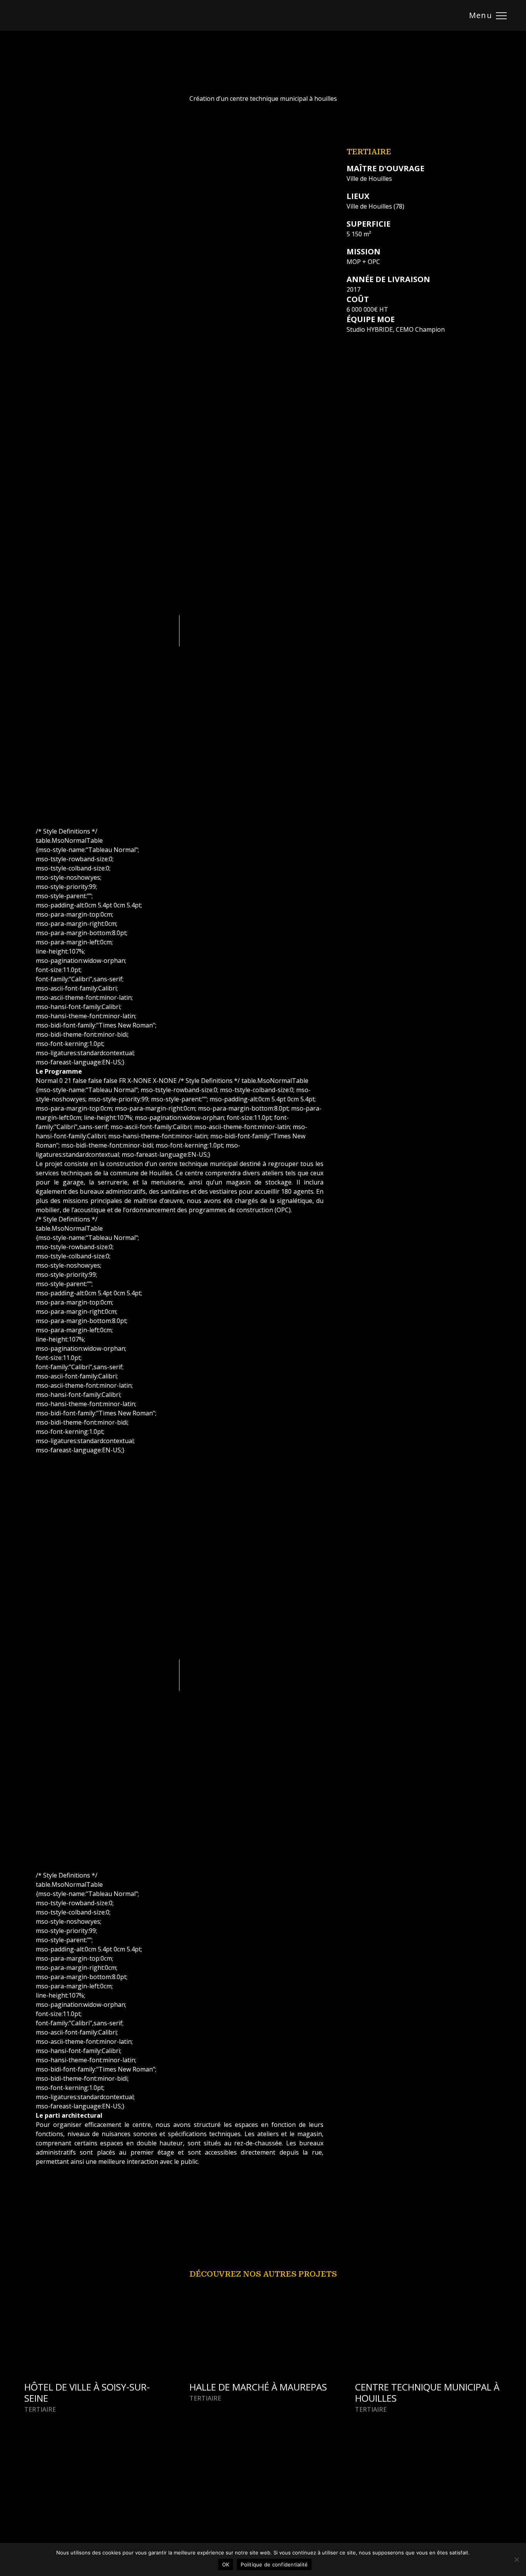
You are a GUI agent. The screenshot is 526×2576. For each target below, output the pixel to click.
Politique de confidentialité (274, 2564)
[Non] (516, 2559)
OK (226, 2564)
